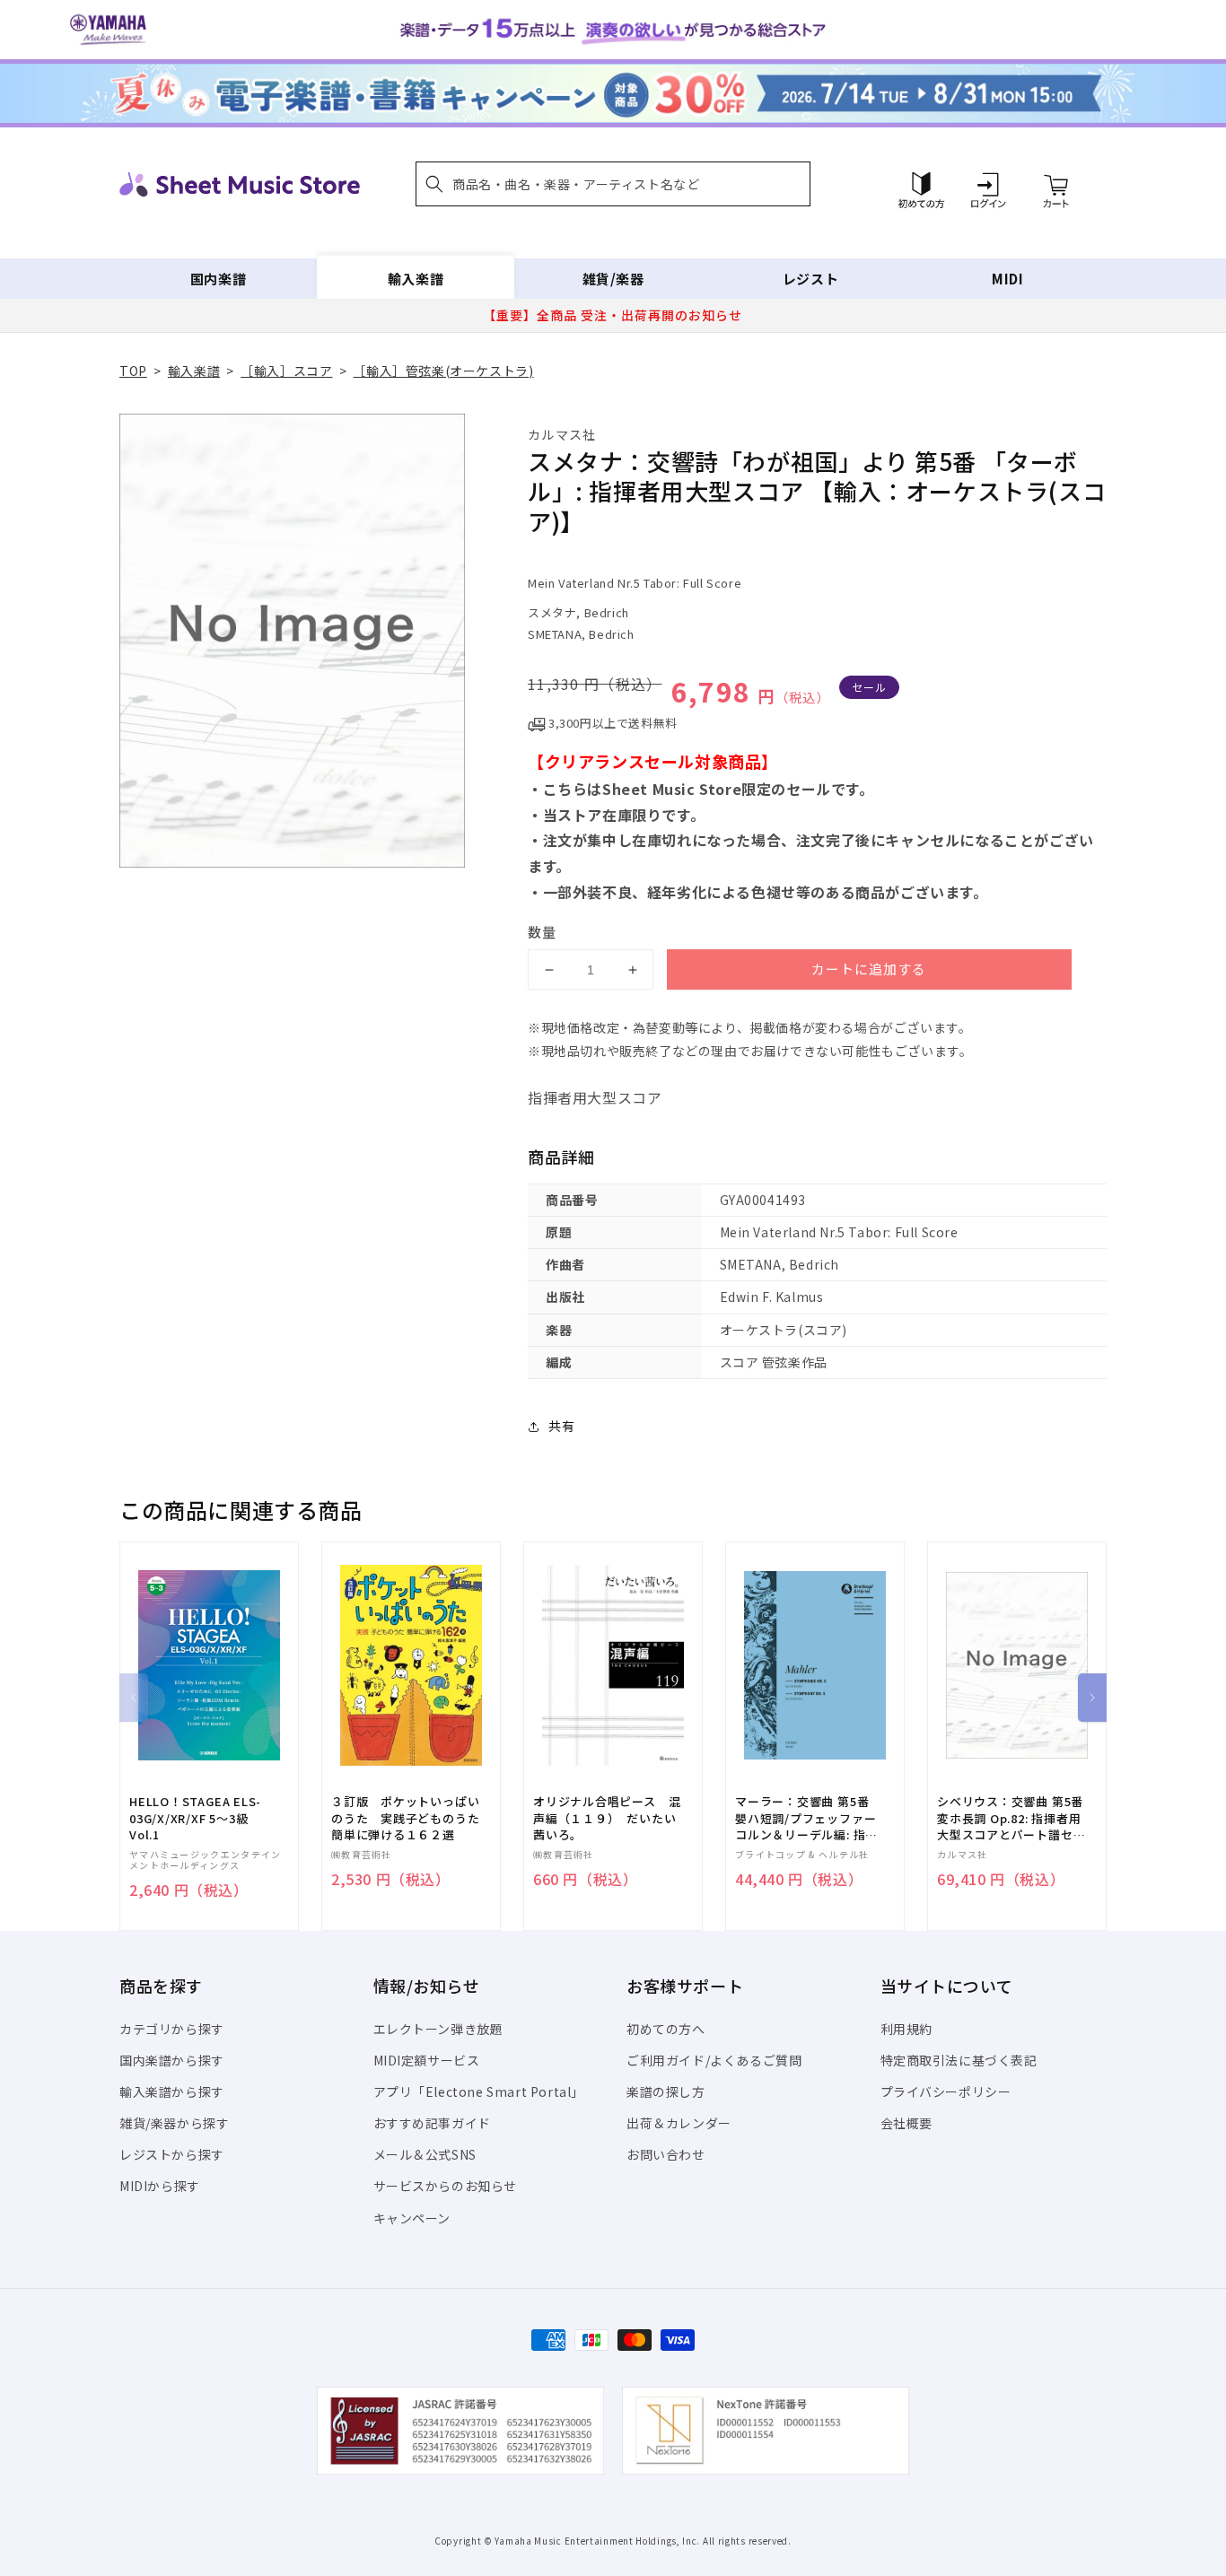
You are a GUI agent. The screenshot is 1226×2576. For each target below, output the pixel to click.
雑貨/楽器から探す (174, 2123)
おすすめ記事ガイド (432, 2123)
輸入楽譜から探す (172, 2091)
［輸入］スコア (286, 371)
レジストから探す (172, 2154)
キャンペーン (412, 2218)
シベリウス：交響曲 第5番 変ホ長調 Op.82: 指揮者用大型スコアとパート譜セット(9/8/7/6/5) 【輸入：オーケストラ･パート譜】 (1011, 1818)
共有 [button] (561, 1426)
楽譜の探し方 (666, 2091)
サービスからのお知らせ (446, 2186)
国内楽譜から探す (172, 2060)
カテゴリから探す (172, 2029)
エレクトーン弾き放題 (438, 2029)
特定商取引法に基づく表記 (959, 2060)
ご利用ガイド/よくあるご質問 (714, 2060)
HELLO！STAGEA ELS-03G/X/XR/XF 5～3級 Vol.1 (195, 1818)
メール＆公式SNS (425, 2154)
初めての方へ (666, 2029)
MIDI (1007, 279)
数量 (542, 932)
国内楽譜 (218, 279)
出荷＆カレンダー (679, 2123)
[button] (613, 184)
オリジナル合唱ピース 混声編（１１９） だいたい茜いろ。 (607, 1818)
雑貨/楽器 (613, 279)
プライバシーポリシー (946, 2091)
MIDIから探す (160, 2186)
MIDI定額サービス (427, 2060)
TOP (133, 371)
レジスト (810, 279)
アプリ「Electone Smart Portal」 (479, 2091)
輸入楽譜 (416, 279)
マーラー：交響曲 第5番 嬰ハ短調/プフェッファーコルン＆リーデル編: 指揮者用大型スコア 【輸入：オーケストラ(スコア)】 (806, 1818)
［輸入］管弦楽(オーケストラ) (443, 371)
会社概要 (906, 2123)
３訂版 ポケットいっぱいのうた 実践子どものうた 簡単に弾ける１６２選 (411, 1818)
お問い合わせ (666, 2154)
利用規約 (906, 2029)
